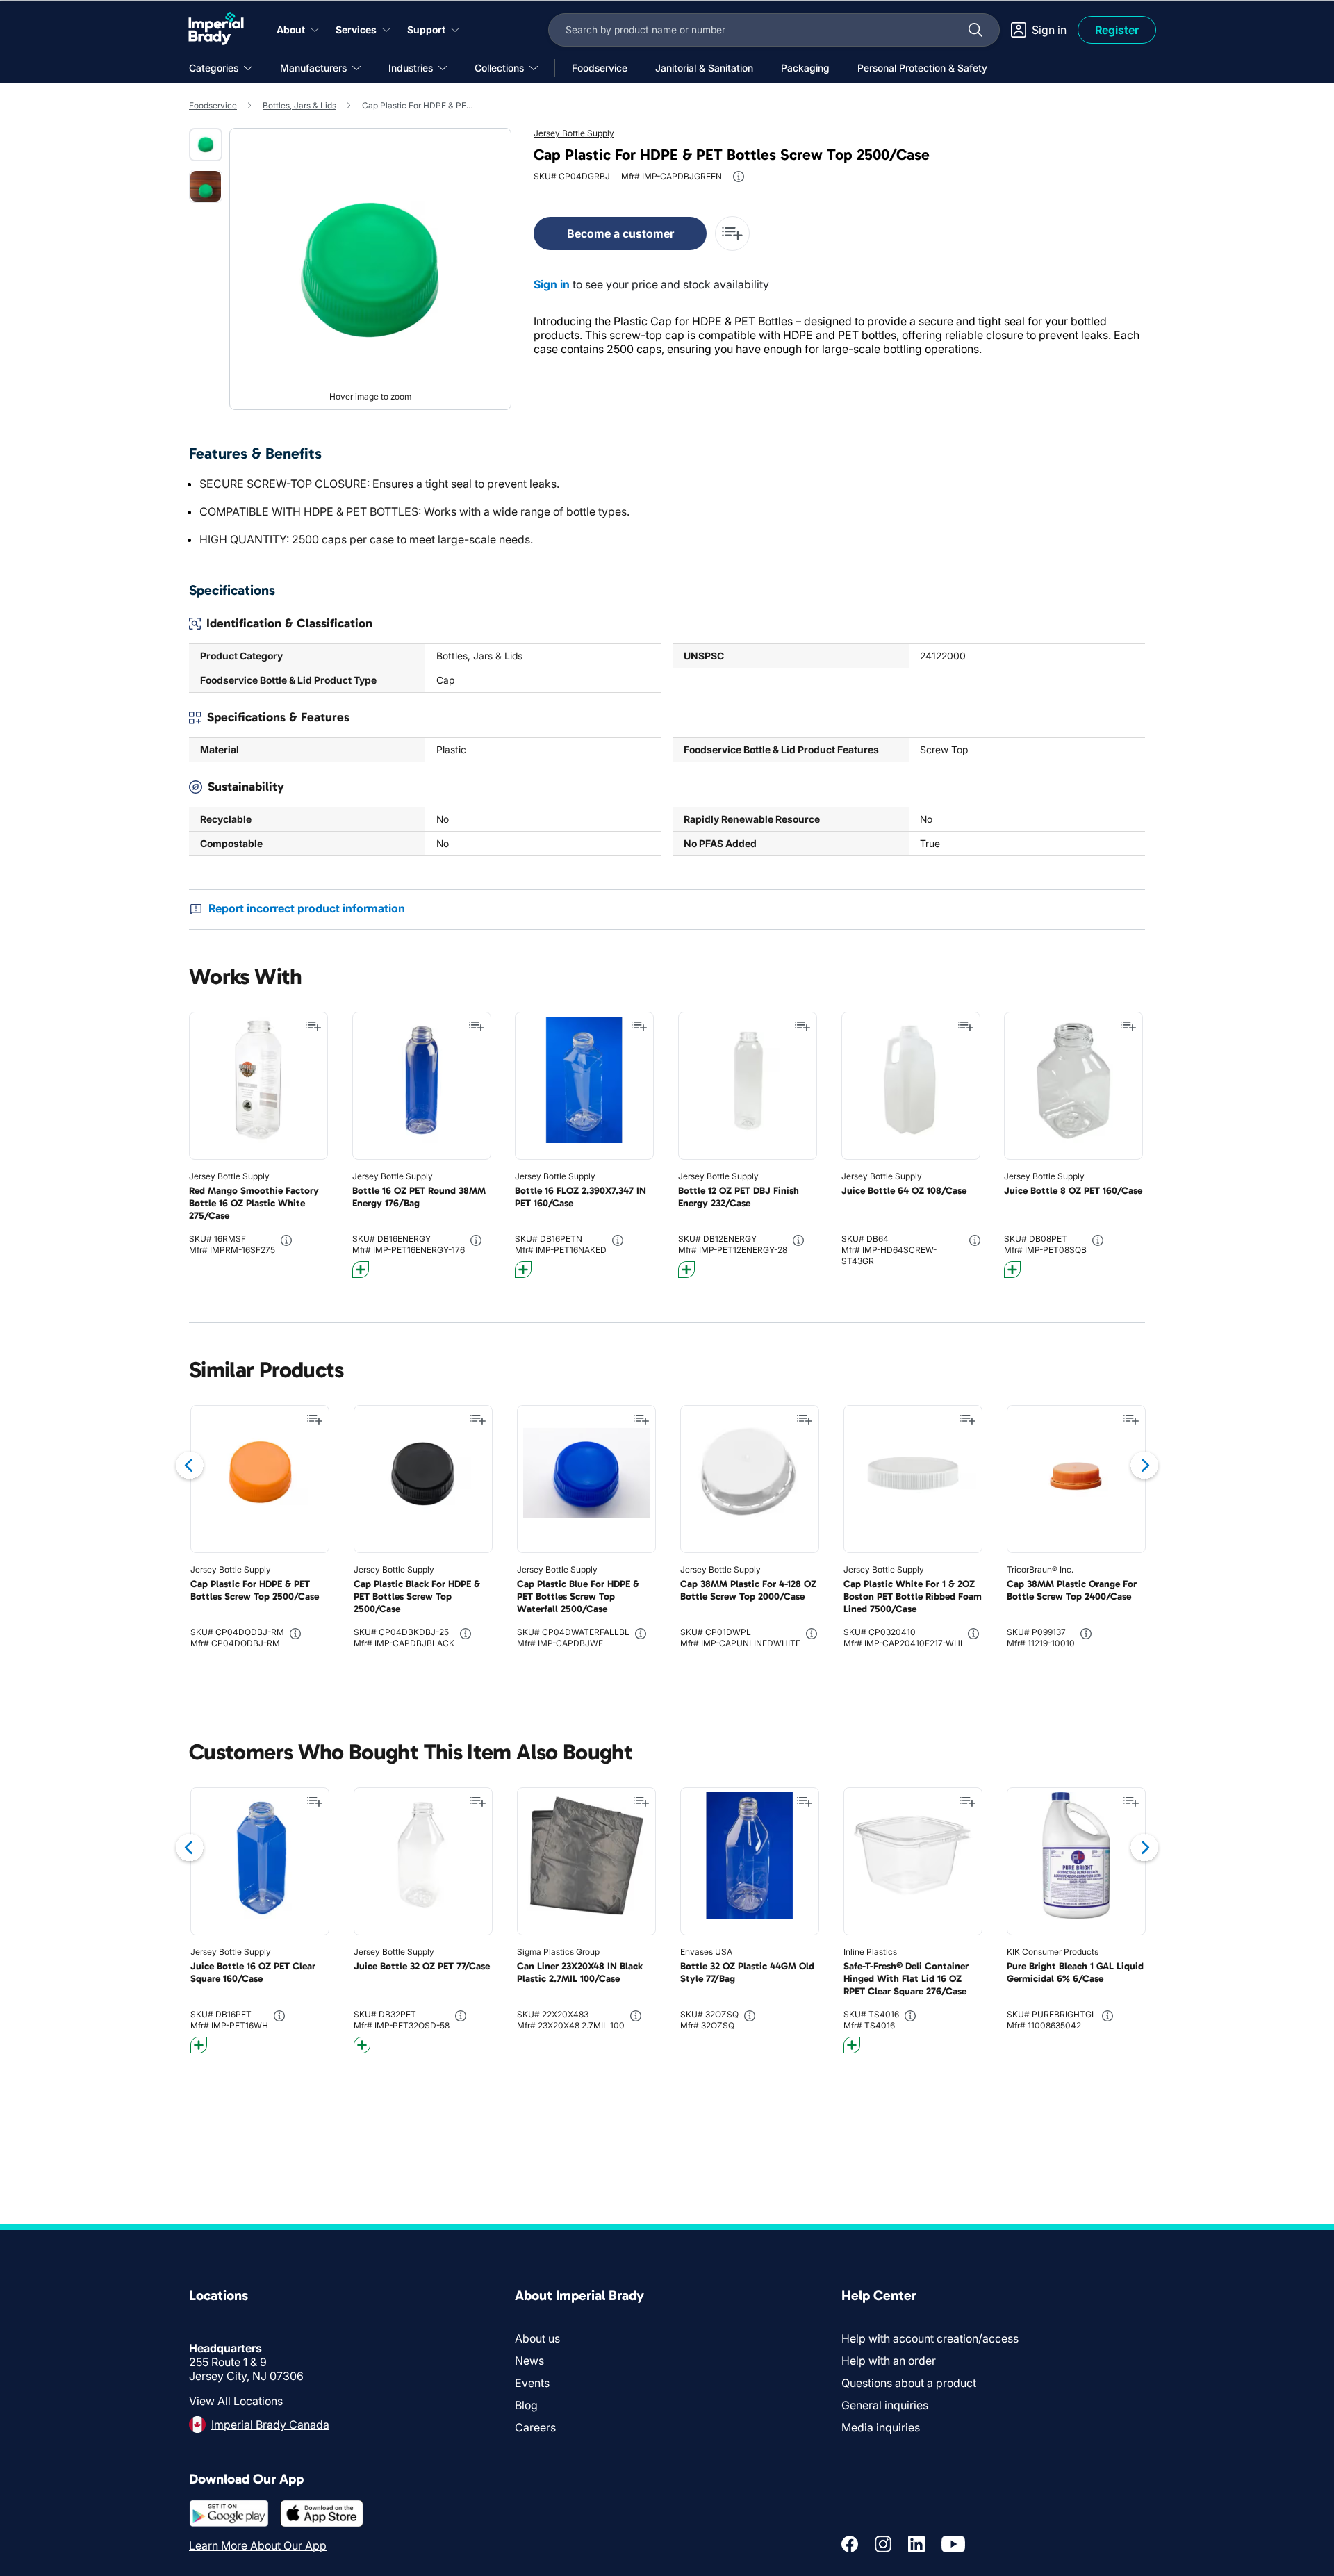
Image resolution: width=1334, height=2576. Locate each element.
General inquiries (885, 2405)
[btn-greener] (361, 1270)
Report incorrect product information (307, 908)
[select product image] (206, 145)
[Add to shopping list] (313, 1026)
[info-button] (739, 177)
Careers (535, 2427)
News (529, 2361)
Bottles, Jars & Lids (299, 105)
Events (532, 2383)
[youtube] (953, 2544)
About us (537, 2338)
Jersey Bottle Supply (574, 133)
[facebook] (850, 2544)
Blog (526, 2405)
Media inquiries (881, 2427)
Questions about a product (909, 2383)
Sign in (552, 284)
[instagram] (883, 2544)
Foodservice (213, 105)
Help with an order (889, 2361)
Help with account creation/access (930, 2338)
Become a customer (620, 233)
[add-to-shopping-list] (732, 233)
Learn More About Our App (258, 2545)
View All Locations (236, 2401)
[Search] (975, 30)
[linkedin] (916, 2544)
